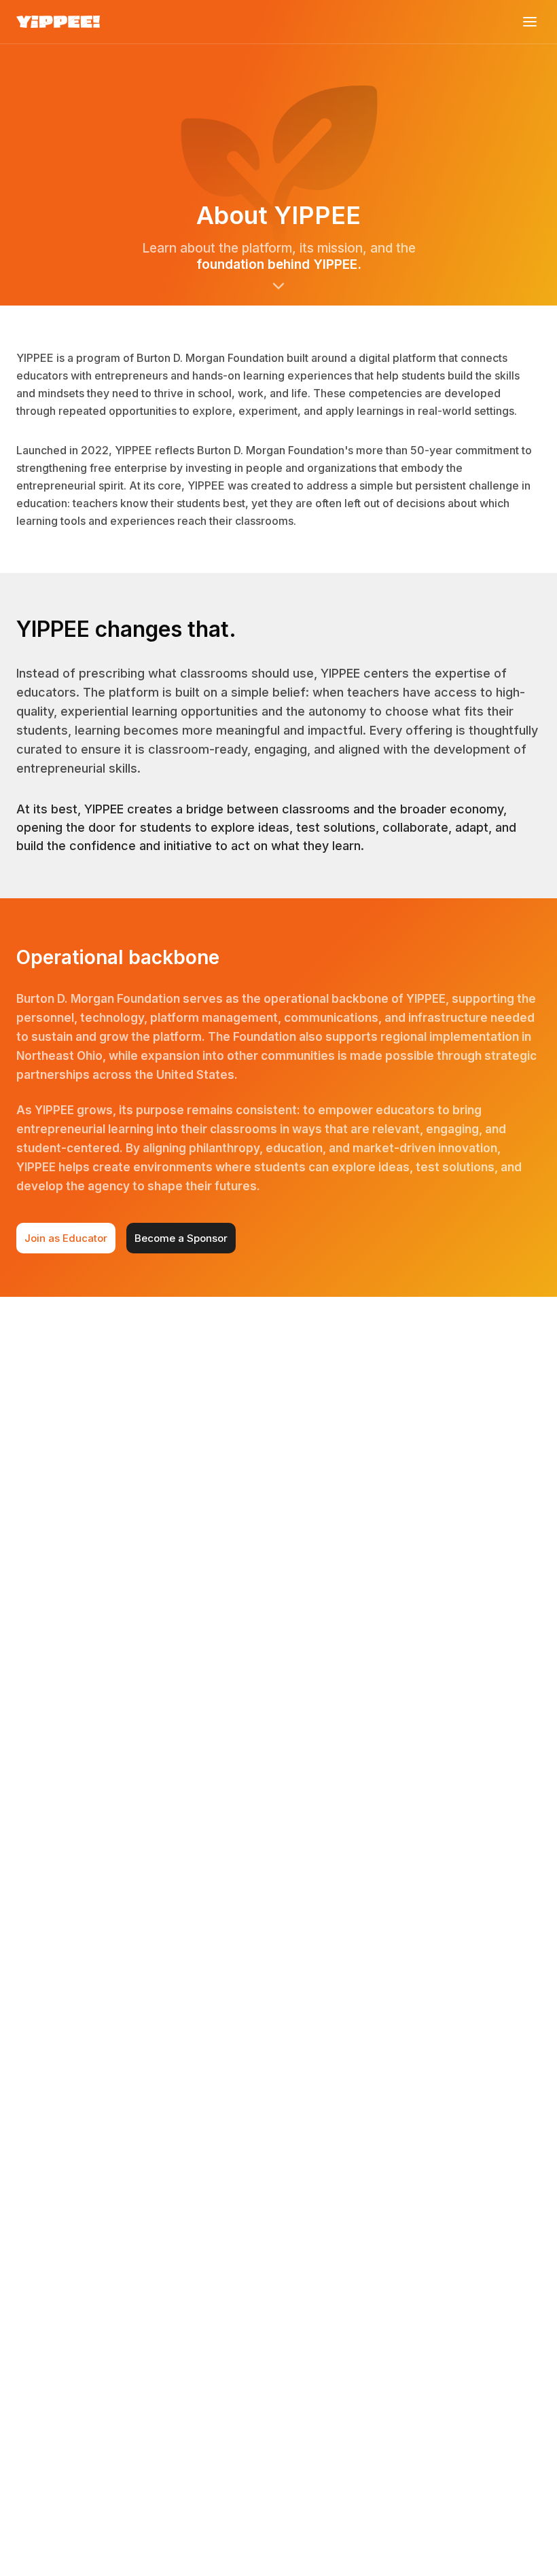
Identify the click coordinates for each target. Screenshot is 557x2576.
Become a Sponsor (181, 1238)
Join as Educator (66, 1238)
